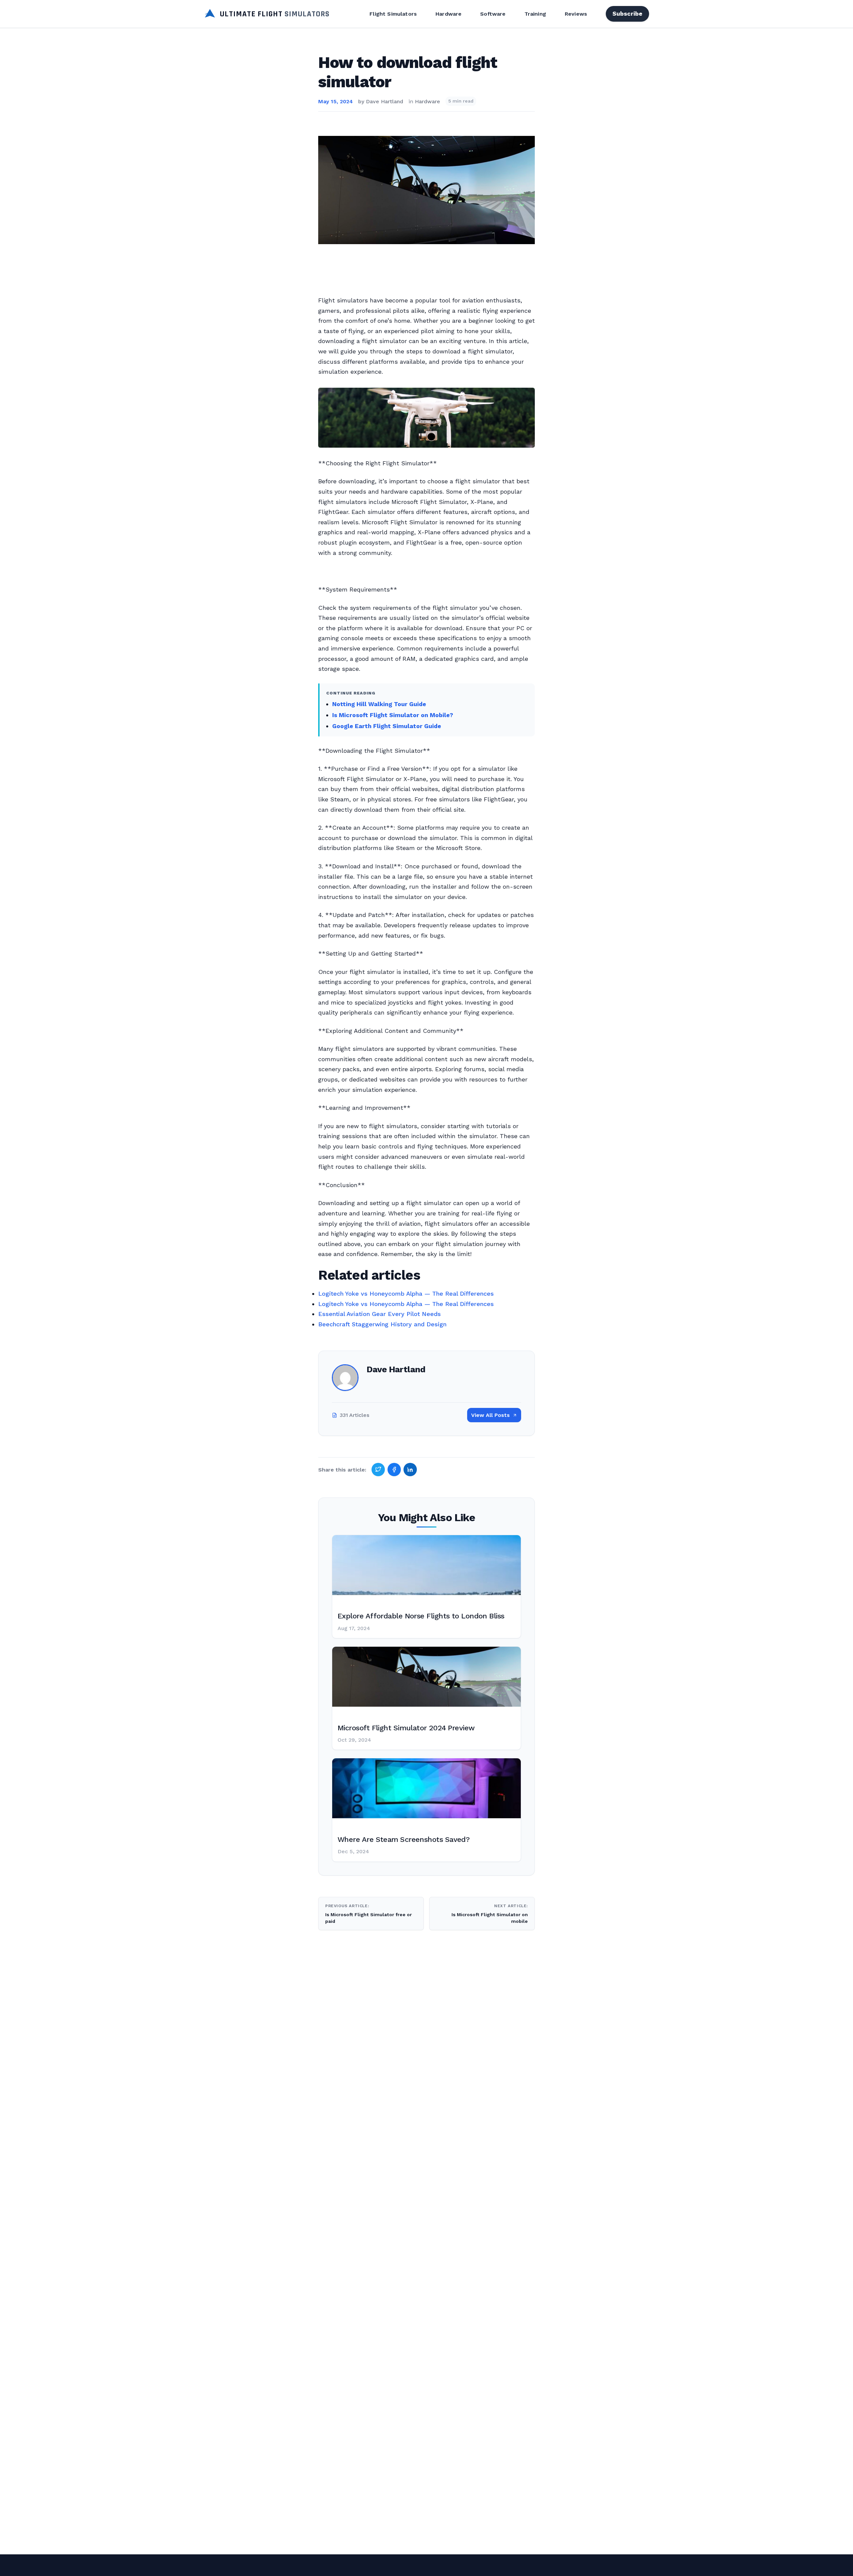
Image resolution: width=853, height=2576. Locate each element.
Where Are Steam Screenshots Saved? (404, 1839)
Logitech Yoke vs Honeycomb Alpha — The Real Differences (406, 1293)
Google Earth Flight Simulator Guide (387, 726)
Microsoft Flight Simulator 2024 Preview (406, 1728)
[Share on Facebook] (394, 1470)
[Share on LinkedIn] (410, 1470)
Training (535, 14)
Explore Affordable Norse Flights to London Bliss (421, 1616)
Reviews (576, 14)
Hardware (448, 14)
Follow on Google (751, 2563)
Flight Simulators (393, 14)
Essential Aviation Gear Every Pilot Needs (380, 1314)
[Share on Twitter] (378, 1470)
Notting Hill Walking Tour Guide (379, 704)
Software (493, 14)
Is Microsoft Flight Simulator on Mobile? (393, 715)
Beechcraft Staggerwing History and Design (382, 1324)
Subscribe (627, 13)
